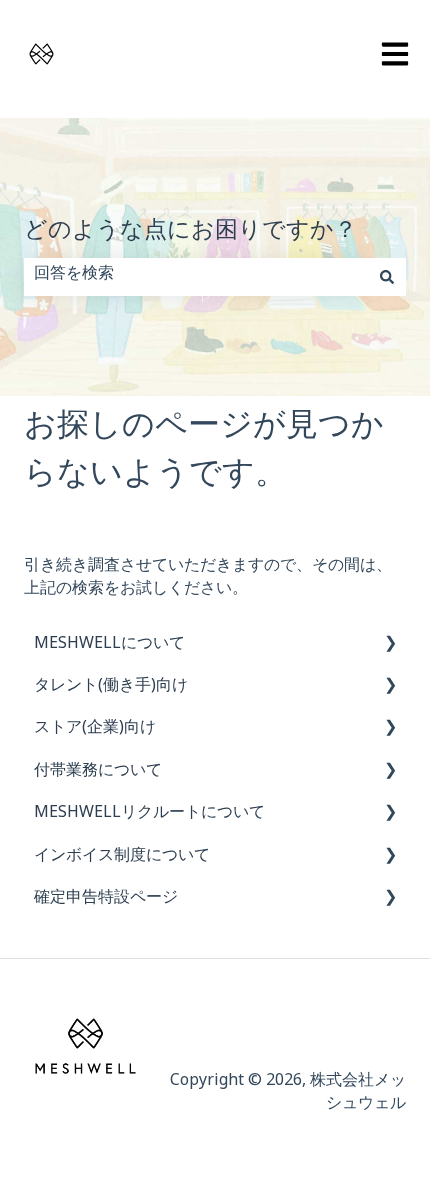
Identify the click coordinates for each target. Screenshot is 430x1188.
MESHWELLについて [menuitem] (109, 646)
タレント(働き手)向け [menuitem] (111, 688)
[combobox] (196, 277)
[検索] (387, 277)
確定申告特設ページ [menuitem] (106, 900)
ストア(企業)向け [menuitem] (95, 730)
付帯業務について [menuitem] (98, 773)
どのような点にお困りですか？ (190, 235)
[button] (390, 648)
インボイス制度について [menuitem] (122, 858)
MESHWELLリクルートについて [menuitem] (149, 815)
